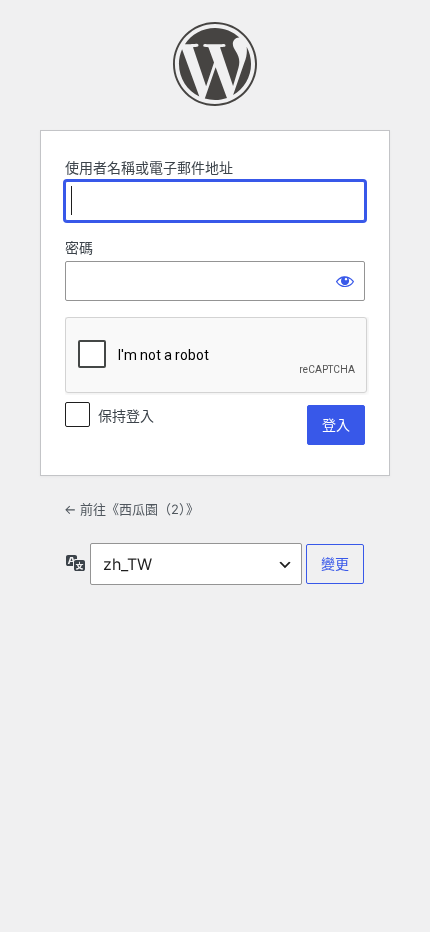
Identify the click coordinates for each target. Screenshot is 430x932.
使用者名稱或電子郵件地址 (149, 167)
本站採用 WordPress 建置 (215, 64)
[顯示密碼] (345, 281)
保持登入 (126, 415)
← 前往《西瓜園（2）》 (131, 509)
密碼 (79, 247)
